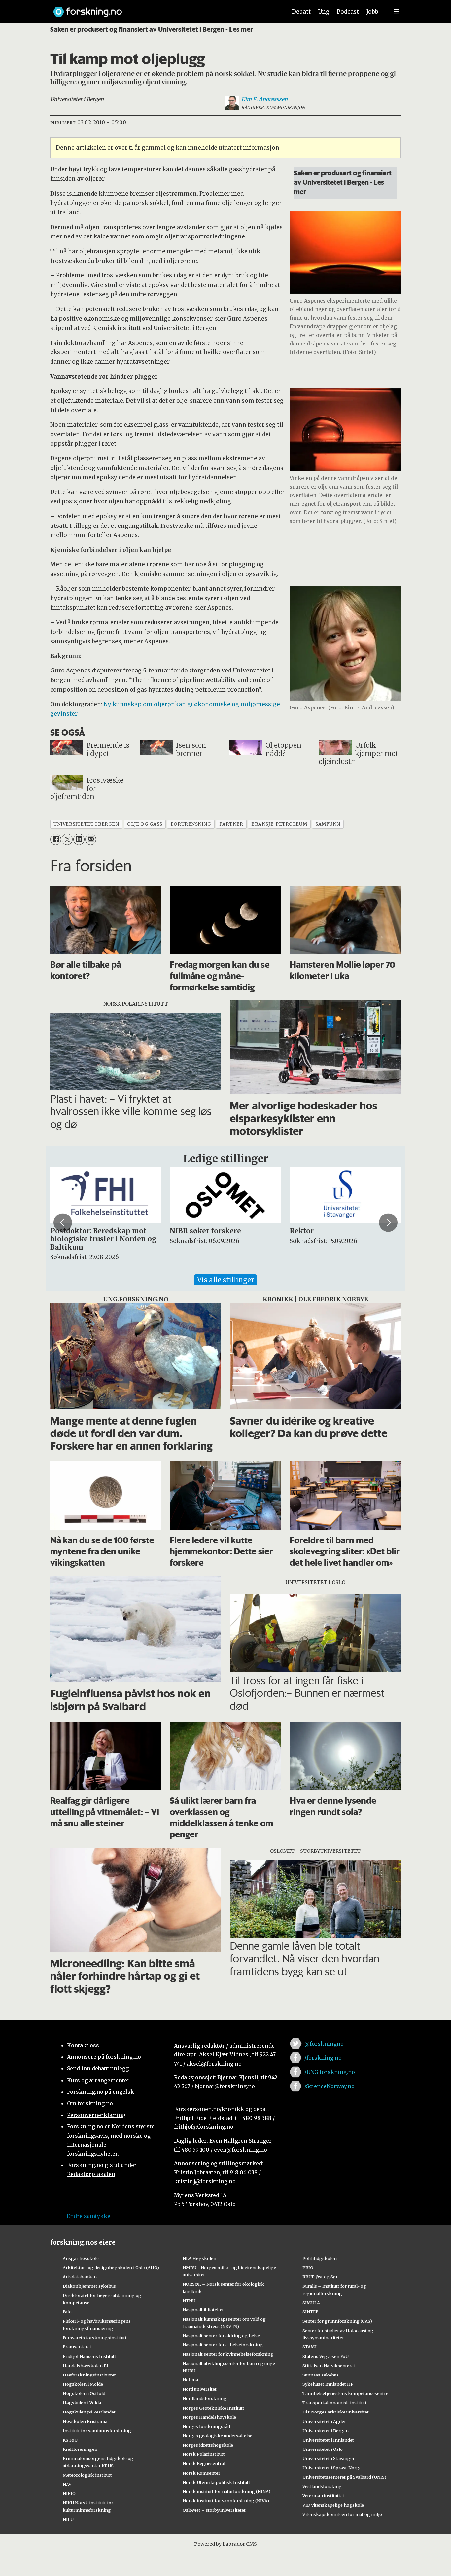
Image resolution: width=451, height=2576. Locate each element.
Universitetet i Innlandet (328, 2440)
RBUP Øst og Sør (320, 2277)
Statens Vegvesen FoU (326, 2356)
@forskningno (324, 2044)
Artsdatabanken (80, 2277)
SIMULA (311, 2303)
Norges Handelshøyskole (209, 2417)
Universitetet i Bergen (326, 2431)
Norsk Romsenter (201, 2473)
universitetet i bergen (86, 824)
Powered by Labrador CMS (225, 2544)
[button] (63, 1222)
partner (231, 824)
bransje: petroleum (279, 824)
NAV (67, 2484)
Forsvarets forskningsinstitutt (95, 2338)
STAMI (310, 2347)
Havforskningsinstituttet (89, 2375)
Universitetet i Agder (324, 2421)
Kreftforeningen (80, 2449)
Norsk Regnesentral (204, 2463)
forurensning (191, 824)
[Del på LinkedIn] (79, 839)
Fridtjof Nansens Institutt (89, 2356)
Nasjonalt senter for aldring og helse (221, 2336)
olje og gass (145, 824)
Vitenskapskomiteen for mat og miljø (342, 2514)
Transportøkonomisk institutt (335, 2403)
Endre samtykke (88, 2216)
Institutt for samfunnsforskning (97, 2431)
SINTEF (310, 2312)
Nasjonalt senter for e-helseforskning (223, 2345)
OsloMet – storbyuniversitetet (214, 2510)
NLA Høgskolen (199, 2258)
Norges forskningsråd (206, 2426)
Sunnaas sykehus (321, 2375)
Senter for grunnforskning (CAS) (337, 2321)
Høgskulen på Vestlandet (89, 2412)
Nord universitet (200, 2389)
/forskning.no (323, 2058)
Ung (324, 12)
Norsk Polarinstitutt (204, 2454)
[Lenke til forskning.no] (164, 8)
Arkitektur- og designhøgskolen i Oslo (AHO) (111, 2268)
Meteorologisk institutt (87, 2475)
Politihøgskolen (320, 2258)
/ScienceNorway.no (330, 2086)
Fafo (67, 2312)
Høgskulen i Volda (82, 2403)
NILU (68, 2519)
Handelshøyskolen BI (86, 2366)
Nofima (190, 2380)
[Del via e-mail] (91, 839)
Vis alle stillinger (225, 1280)
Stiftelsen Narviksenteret (329, 2366)
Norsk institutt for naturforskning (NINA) (226, 2491)
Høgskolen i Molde (83, 2384)
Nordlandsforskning (205, 2398)
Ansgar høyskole (81, 2258)
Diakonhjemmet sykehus (89, 2286)
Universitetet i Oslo (323, 2449)
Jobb (372, 12)
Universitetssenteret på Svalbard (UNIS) (344, 2477)
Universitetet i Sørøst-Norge (332, 2468)
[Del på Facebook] (56, 839)
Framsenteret (77, 2347)
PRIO (308, 2268)
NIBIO (69, 2493)
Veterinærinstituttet (323, 2496)
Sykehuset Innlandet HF (328, 2384)
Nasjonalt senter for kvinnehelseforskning (228, 2354)
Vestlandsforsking (322, 2486)
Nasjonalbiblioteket (203, 2310)
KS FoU (70, 2440)
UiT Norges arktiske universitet (336, 2412)
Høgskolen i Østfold (84, 2393)
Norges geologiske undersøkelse (217, 2436)
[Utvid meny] (397, 12)
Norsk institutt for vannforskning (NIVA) (226, 2501)
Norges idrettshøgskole (208, 2445)
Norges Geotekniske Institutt (213, 2408)
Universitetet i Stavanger (329, 2458)
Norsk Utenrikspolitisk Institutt (216, 2482)
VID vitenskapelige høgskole (333, 2505)
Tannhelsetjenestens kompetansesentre (345, 2393)
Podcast (348, 12)
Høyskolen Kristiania (85, 2421)
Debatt (301, 12)
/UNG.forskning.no (330, 2072)
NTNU (189, 2301)
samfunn (328, 824)
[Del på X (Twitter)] (67, 839)
